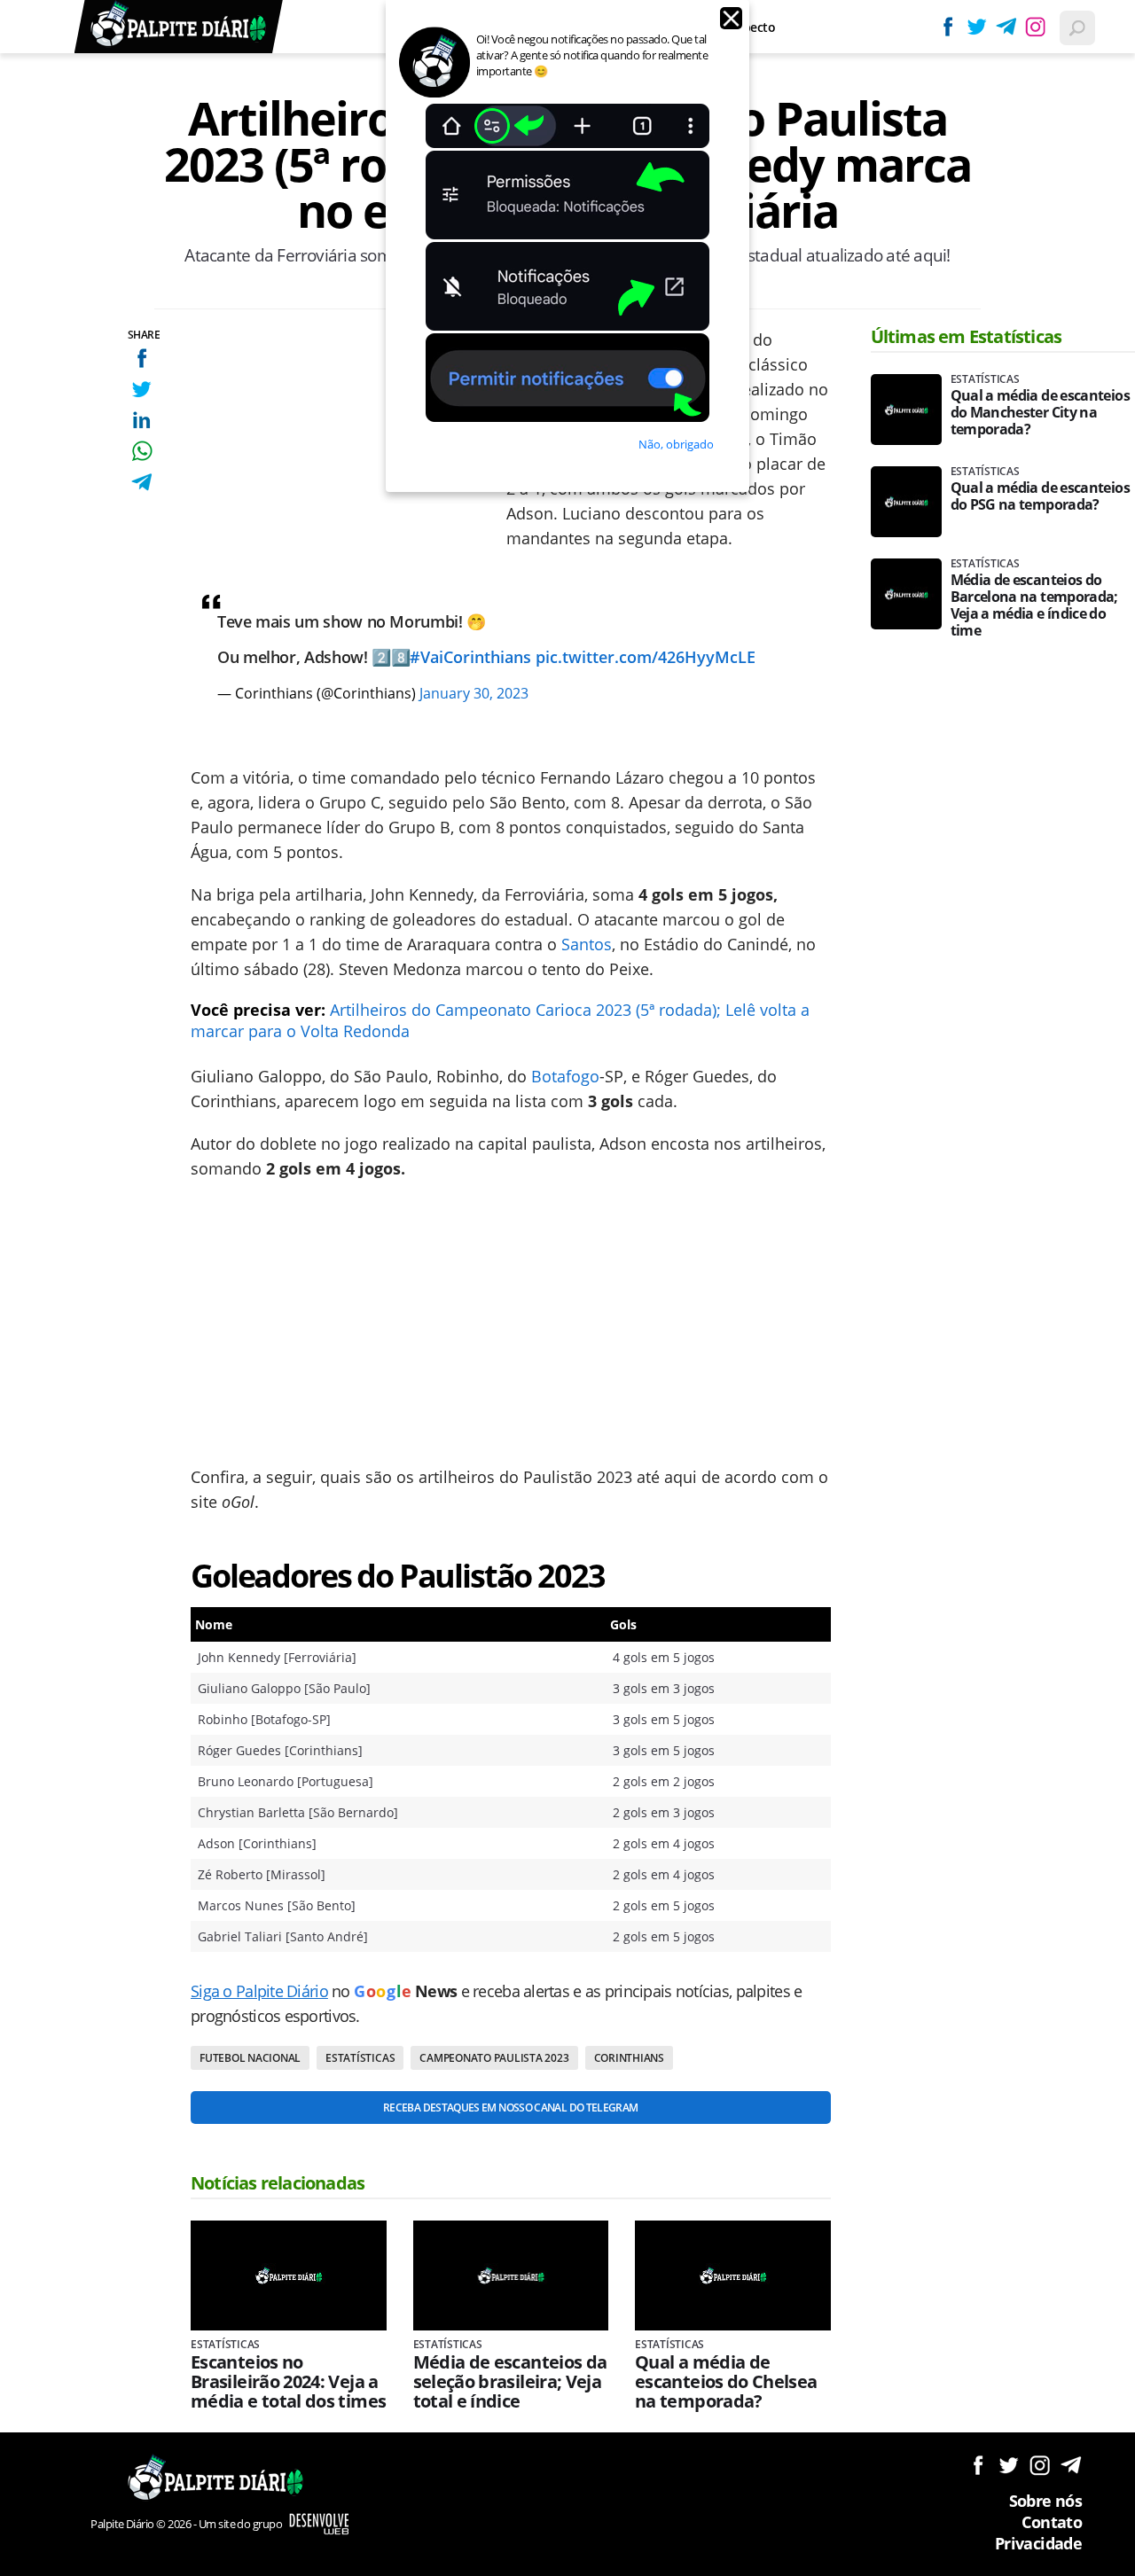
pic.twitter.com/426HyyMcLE (646, 657)
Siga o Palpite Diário (259, 1991)
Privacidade (1038, 2543)
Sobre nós (1045, 2501)
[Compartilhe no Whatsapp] (141, 451)
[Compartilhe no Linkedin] (141, 420)
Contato (1052, 2522)
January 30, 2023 (474, 693)
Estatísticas (360, 2058)
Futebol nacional (250, 2058)
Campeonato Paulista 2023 (494, 2058)
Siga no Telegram (1071, 2465)
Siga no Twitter (1009, 2465)
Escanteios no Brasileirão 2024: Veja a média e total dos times (288, 2382)
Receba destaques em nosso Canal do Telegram (510, 2108)
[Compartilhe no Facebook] (141, 358)
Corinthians (629, 2058)
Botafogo (565, 1076)
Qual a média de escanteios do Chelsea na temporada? (726, 2382)
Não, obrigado (676, 444)
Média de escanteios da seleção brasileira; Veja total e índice (510, 2382)
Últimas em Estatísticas (967, 336)
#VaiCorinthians (470, 657)
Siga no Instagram (1040, 2465)
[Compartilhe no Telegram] (141, 482)
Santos (587, 944)
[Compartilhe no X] (141, 389)
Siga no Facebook (978, 2465)
